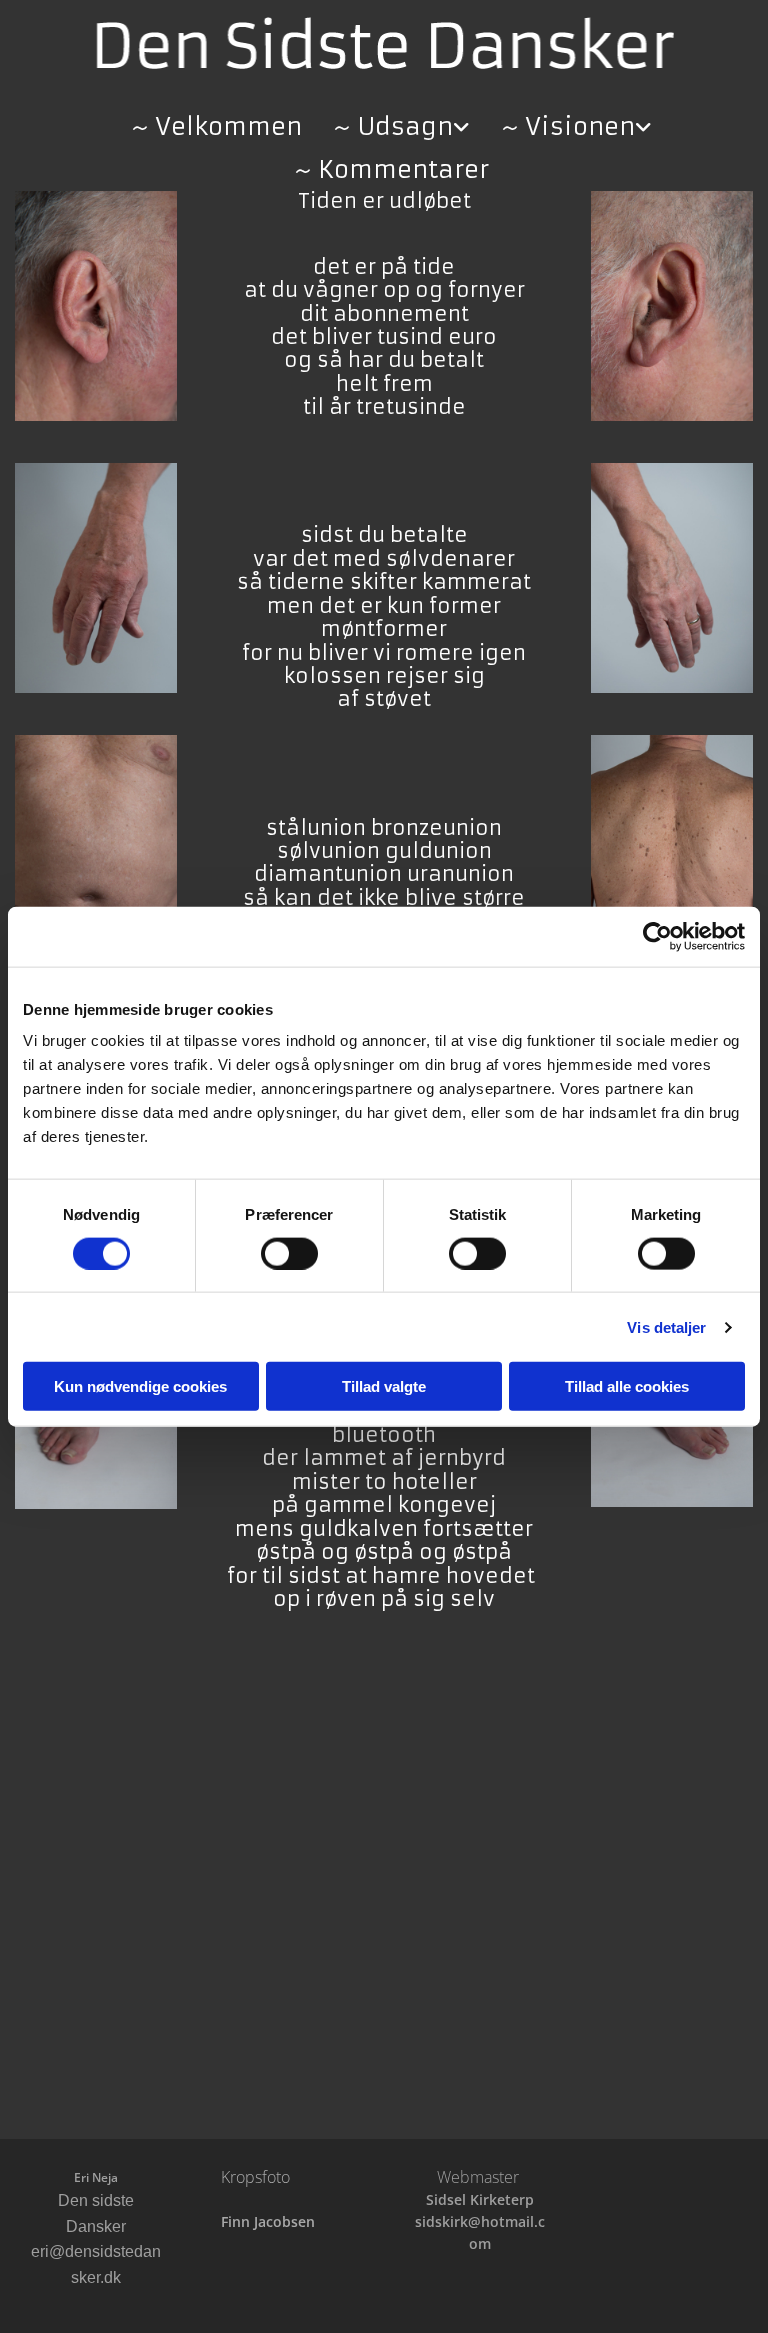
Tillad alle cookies (627, 1386)
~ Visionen (568, 127)
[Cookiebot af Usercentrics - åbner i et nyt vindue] (657, 936)
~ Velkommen (216, 127)
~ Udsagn (393, 127)
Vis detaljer (666, 1326)
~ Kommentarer (391, 170)
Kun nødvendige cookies (140, 1386)
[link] (394, 121)
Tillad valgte (384, 1386)
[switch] (289, 1253)
